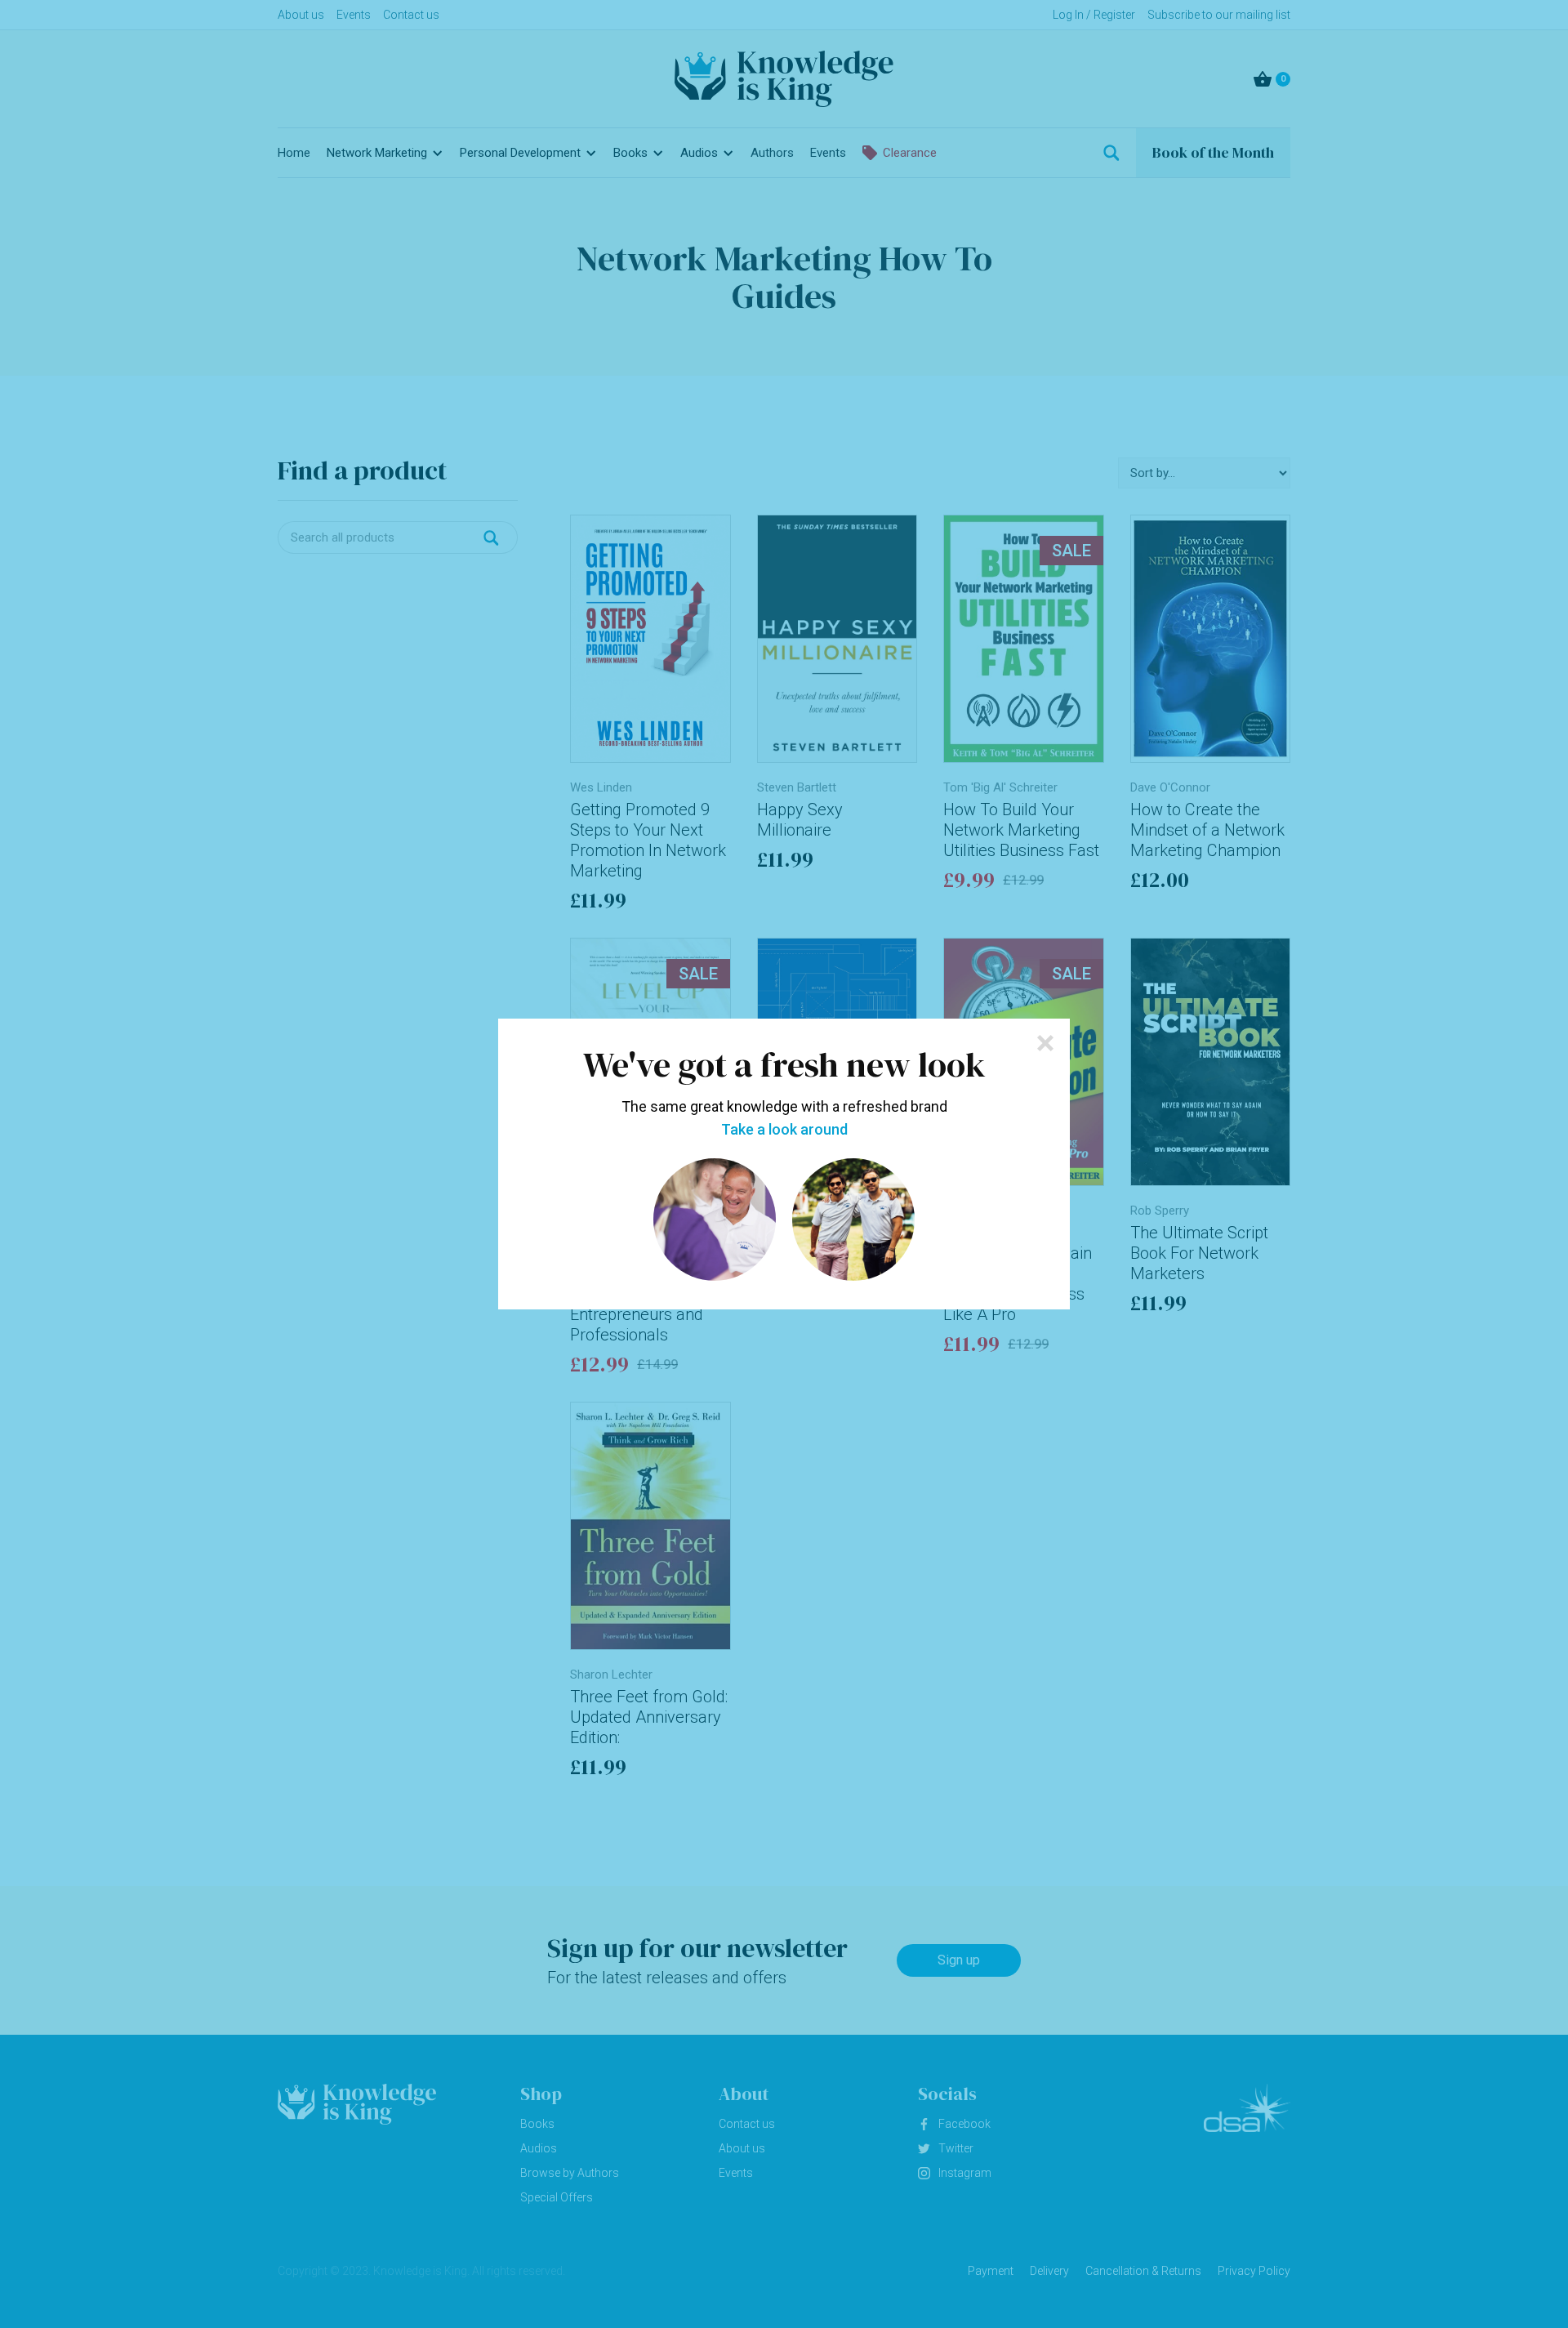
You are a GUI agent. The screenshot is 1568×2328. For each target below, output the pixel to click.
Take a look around (784, 1130)
